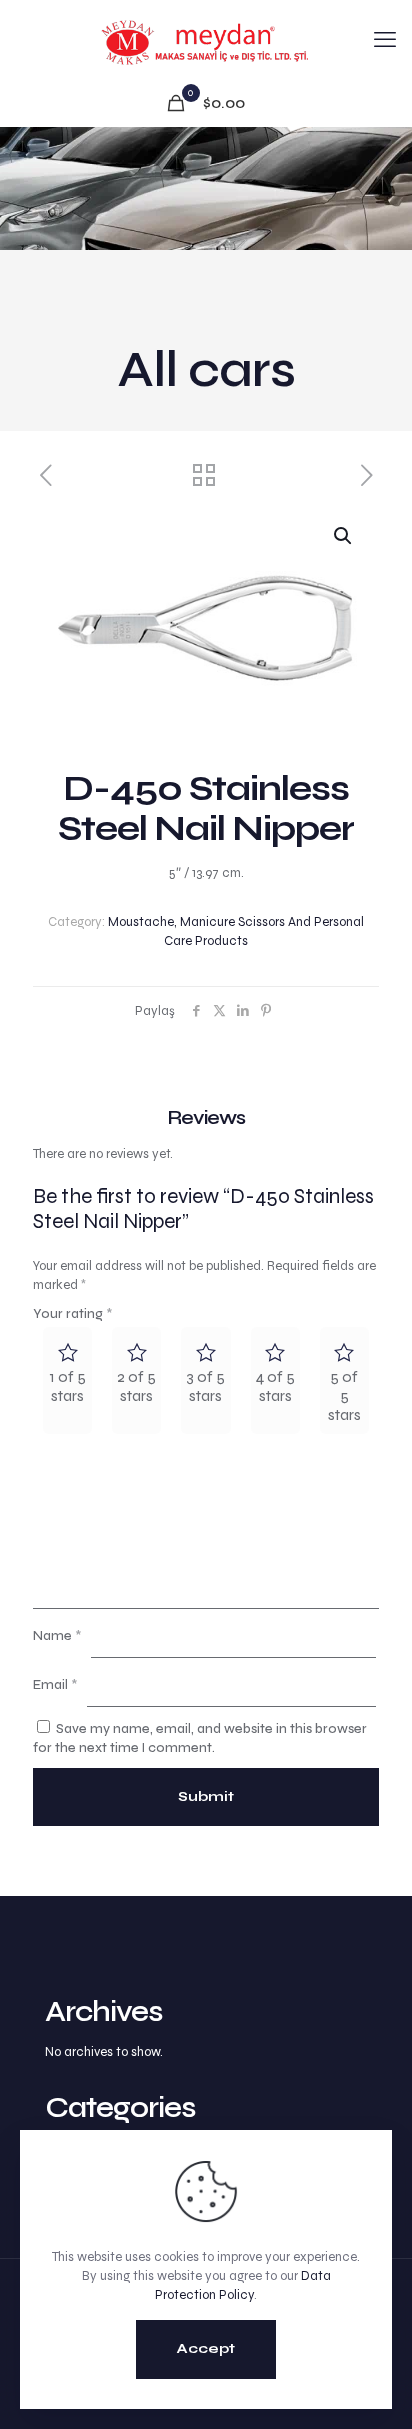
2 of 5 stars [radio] (136, 1386)
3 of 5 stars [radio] (205, 1386)
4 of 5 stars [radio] (275, 1386)
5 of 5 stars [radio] (344, 1395)
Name (57, 1636)
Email (55, 1685)
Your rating (72, 1314)
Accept (206, 2348)
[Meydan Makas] (206, 40)
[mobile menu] (385, 40)
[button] (344, 536)
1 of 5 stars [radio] (68, 1386)
